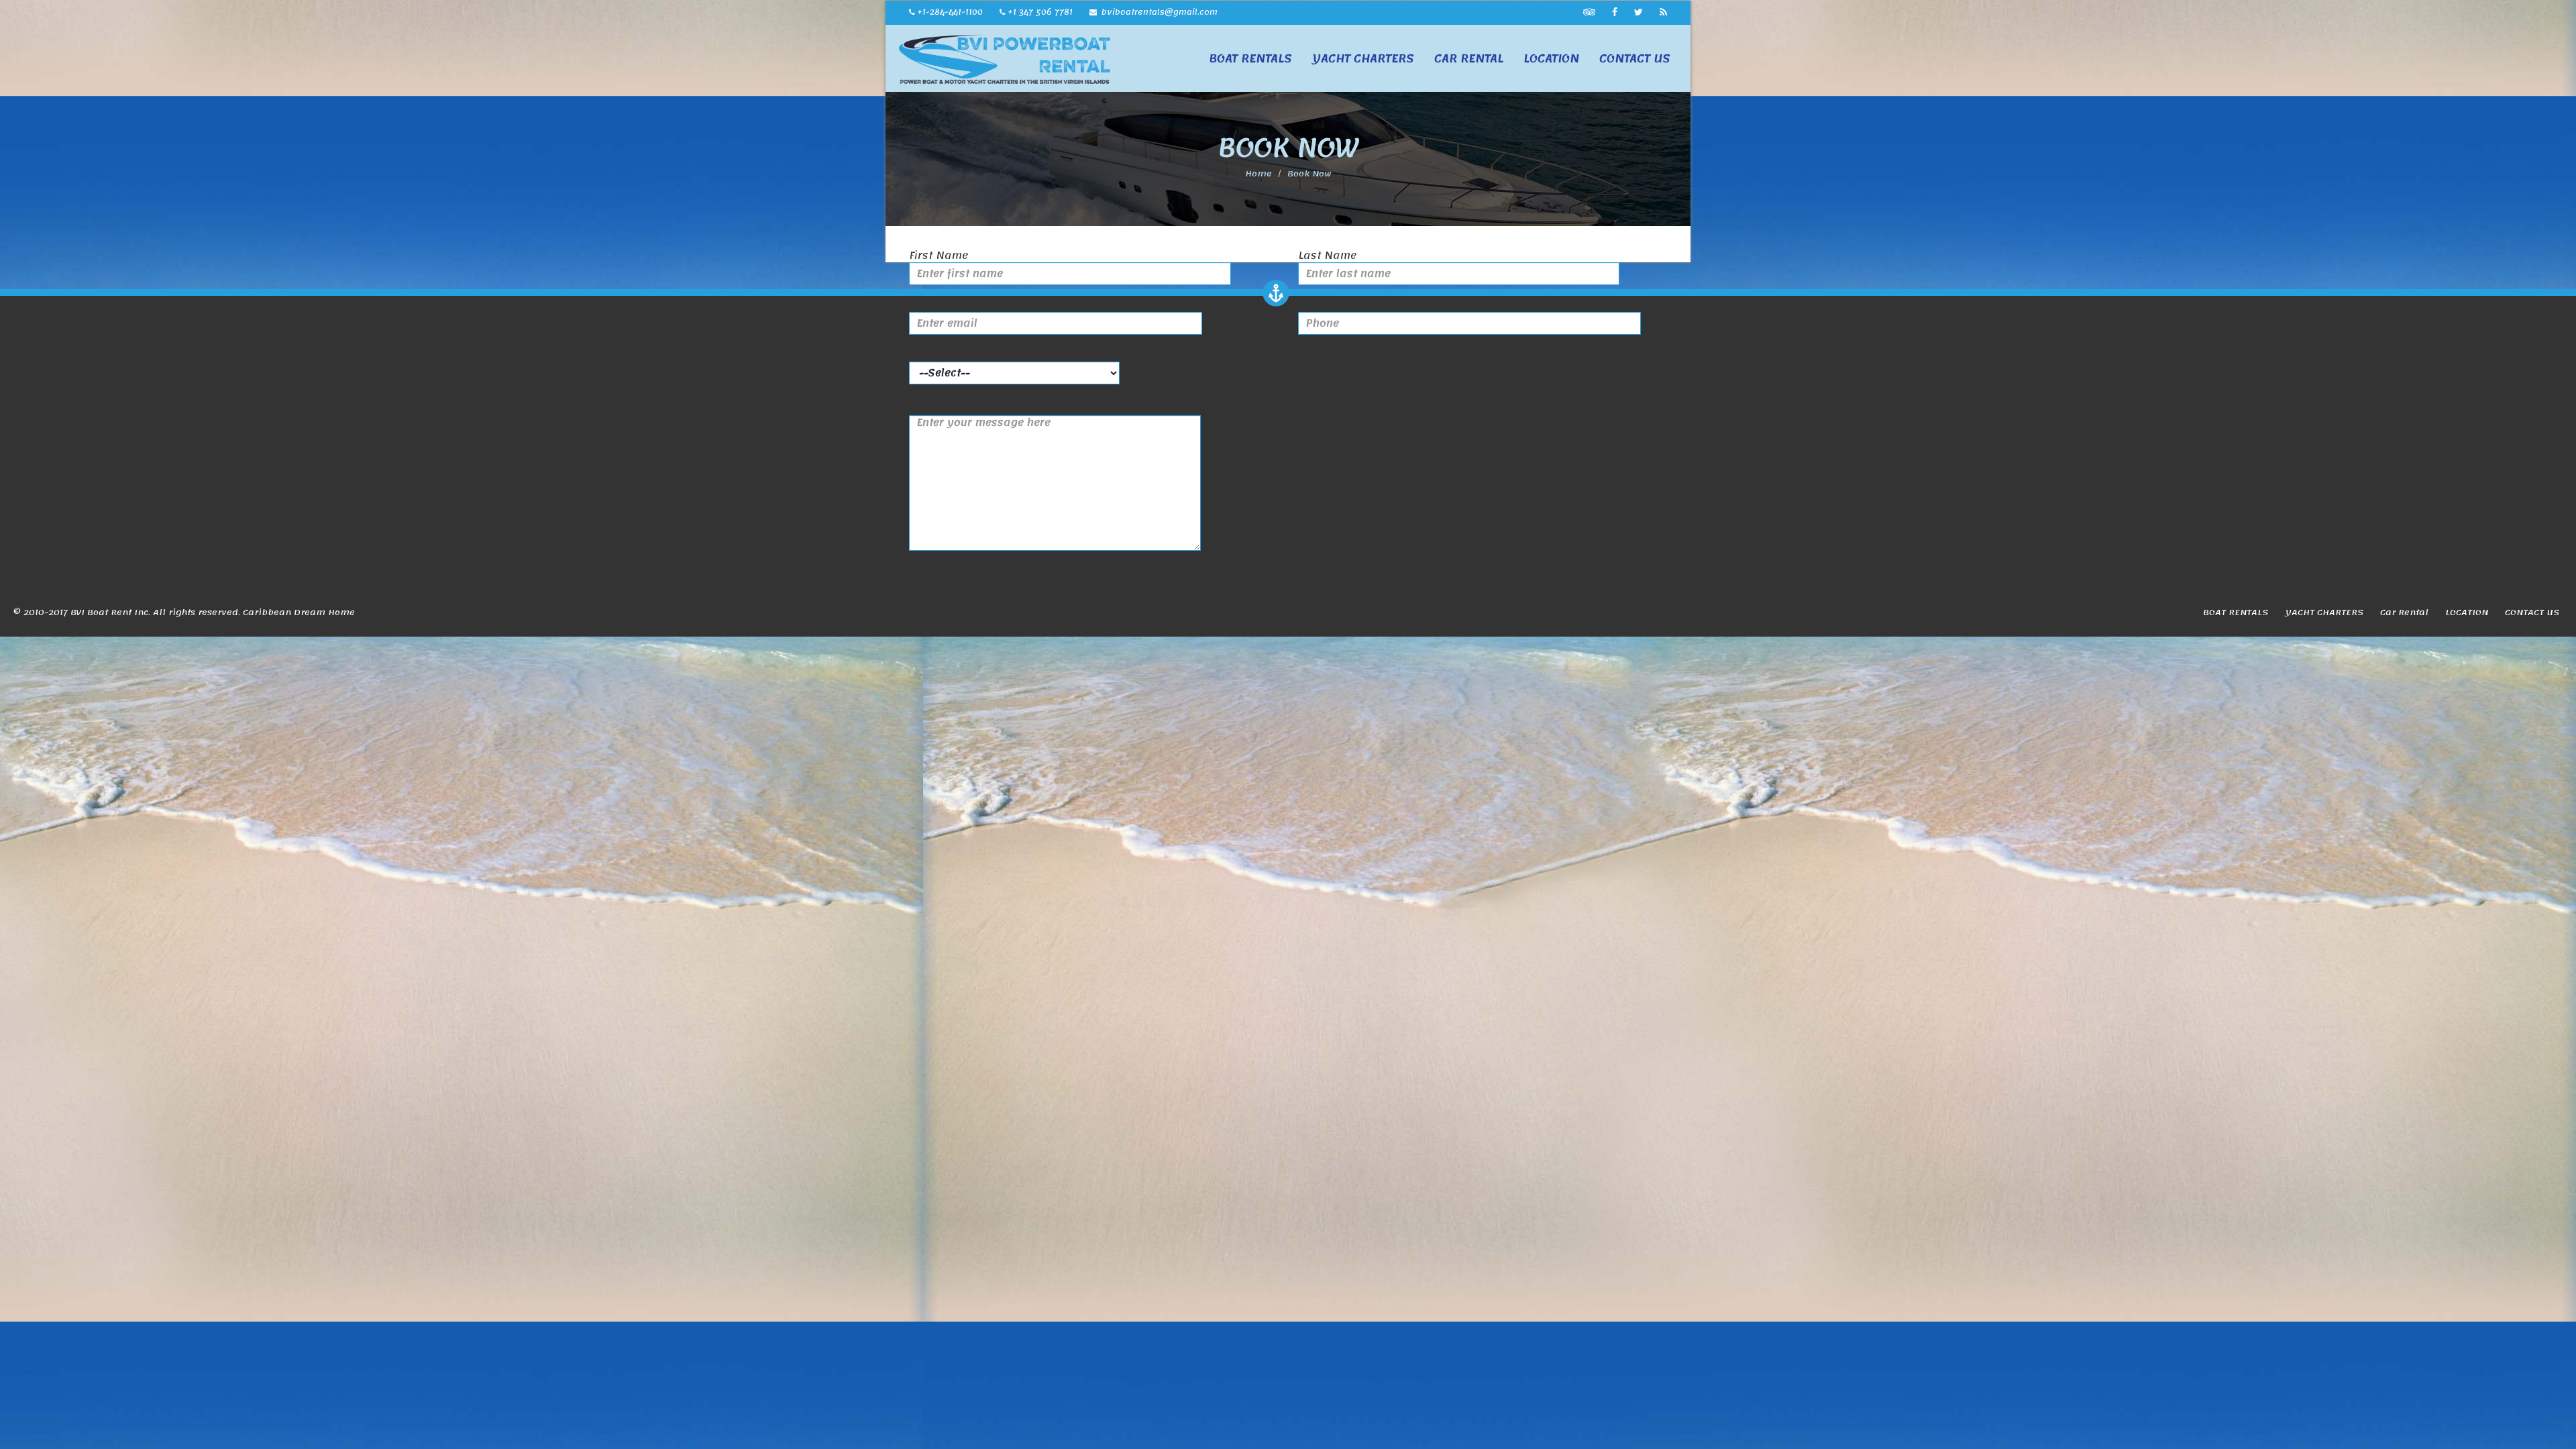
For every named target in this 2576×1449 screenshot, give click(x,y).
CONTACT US (1635, 58)
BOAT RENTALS (1250, 58)
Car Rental (1469, 58)
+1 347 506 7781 (1040, 12)
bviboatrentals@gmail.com (1158, 12)
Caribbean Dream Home (299, 612)
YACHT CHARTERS (1363, 58)
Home (1258, 174)
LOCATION (1551, 58)
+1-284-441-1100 (950, 12)
